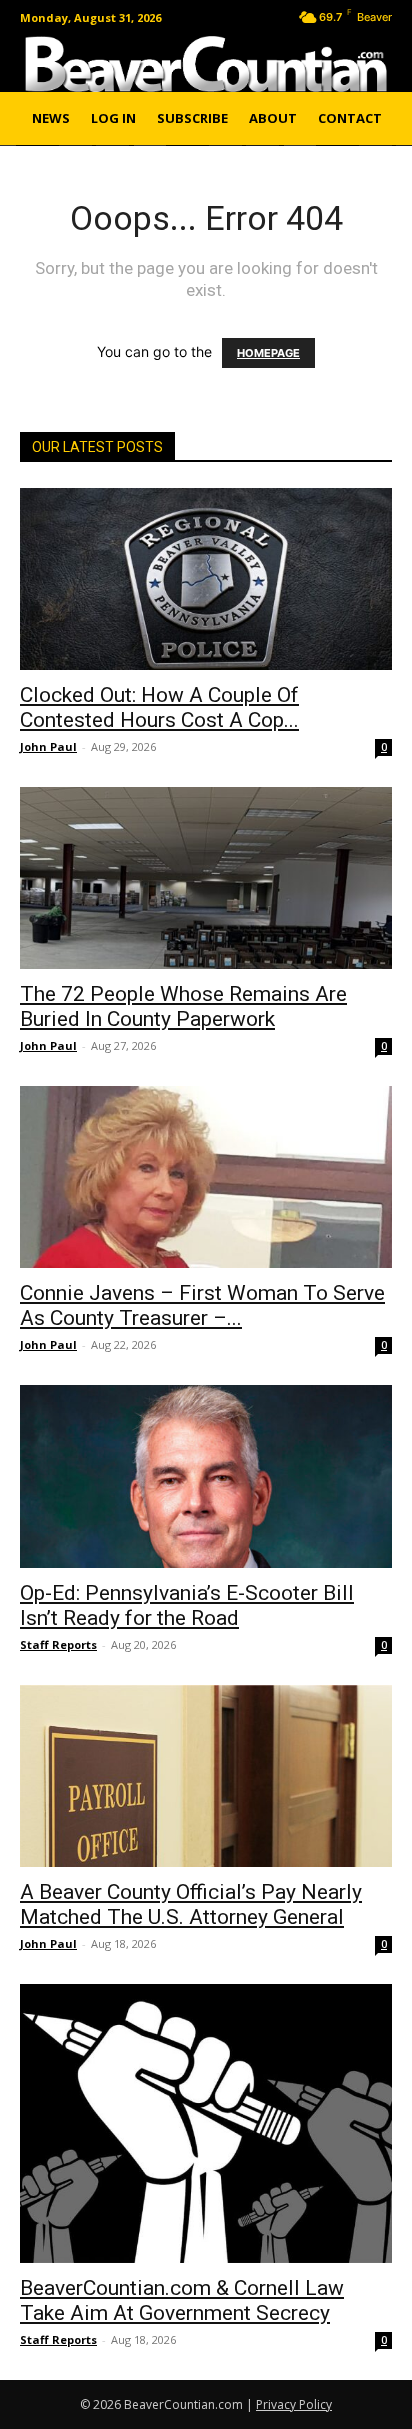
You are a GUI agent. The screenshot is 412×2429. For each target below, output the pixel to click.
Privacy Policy (294, 2404)
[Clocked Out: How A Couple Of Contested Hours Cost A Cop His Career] (206, 579)
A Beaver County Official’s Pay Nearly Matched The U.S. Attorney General (191, 1904)
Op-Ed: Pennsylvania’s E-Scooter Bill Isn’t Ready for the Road (187, 1605)
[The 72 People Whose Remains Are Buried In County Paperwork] (206, 878)
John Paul (48, 746)
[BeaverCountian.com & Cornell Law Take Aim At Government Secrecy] (206, 2123)
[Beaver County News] (206, 64)
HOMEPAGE (268, 353)
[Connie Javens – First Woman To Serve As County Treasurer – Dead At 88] (206, 1177)
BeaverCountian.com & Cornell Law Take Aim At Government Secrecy (182, 2300)
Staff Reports (58, 1644)
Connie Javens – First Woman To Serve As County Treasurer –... (202, 1305)
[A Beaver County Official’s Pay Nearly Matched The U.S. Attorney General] (206, 1776)
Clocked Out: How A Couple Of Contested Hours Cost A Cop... (159, 707)
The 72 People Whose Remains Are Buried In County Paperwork (183, 1006)
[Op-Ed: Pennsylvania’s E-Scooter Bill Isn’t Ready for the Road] (206, 1476)
